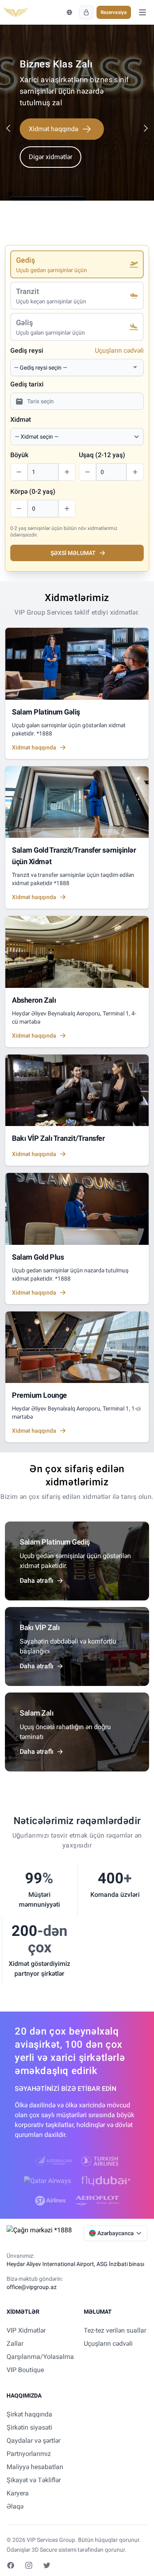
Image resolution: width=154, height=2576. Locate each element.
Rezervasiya (114, 12)
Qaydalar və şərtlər (33, 2441)
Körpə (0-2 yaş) (33, 491)
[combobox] (72, 368)
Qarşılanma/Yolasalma (40, 2357)
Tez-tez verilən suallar (115, 2330)
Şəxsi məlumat (73, 553)
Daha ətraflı (37, 1581)
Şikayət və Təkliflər (34, 2480)
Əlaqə (15, 2506)
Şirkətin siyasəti (29, 2427)
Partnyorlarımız (29, 2454)
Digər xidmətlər (51, 157)
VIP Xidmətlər (26, 2330)
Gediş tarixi (27, 384)
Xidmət (21, 420)
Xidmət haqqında (54, 129)
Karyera (18, 2493)
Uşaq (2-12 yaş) (102, 455)
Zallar (15, 2344)
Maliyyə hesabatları (35, 2467)
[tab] (77, 264)
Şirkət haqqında (29, 2414)
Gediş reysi (27, 350)
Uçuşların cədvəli (119, 350)
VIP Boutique (25, 2370)
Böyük (19, 455)
